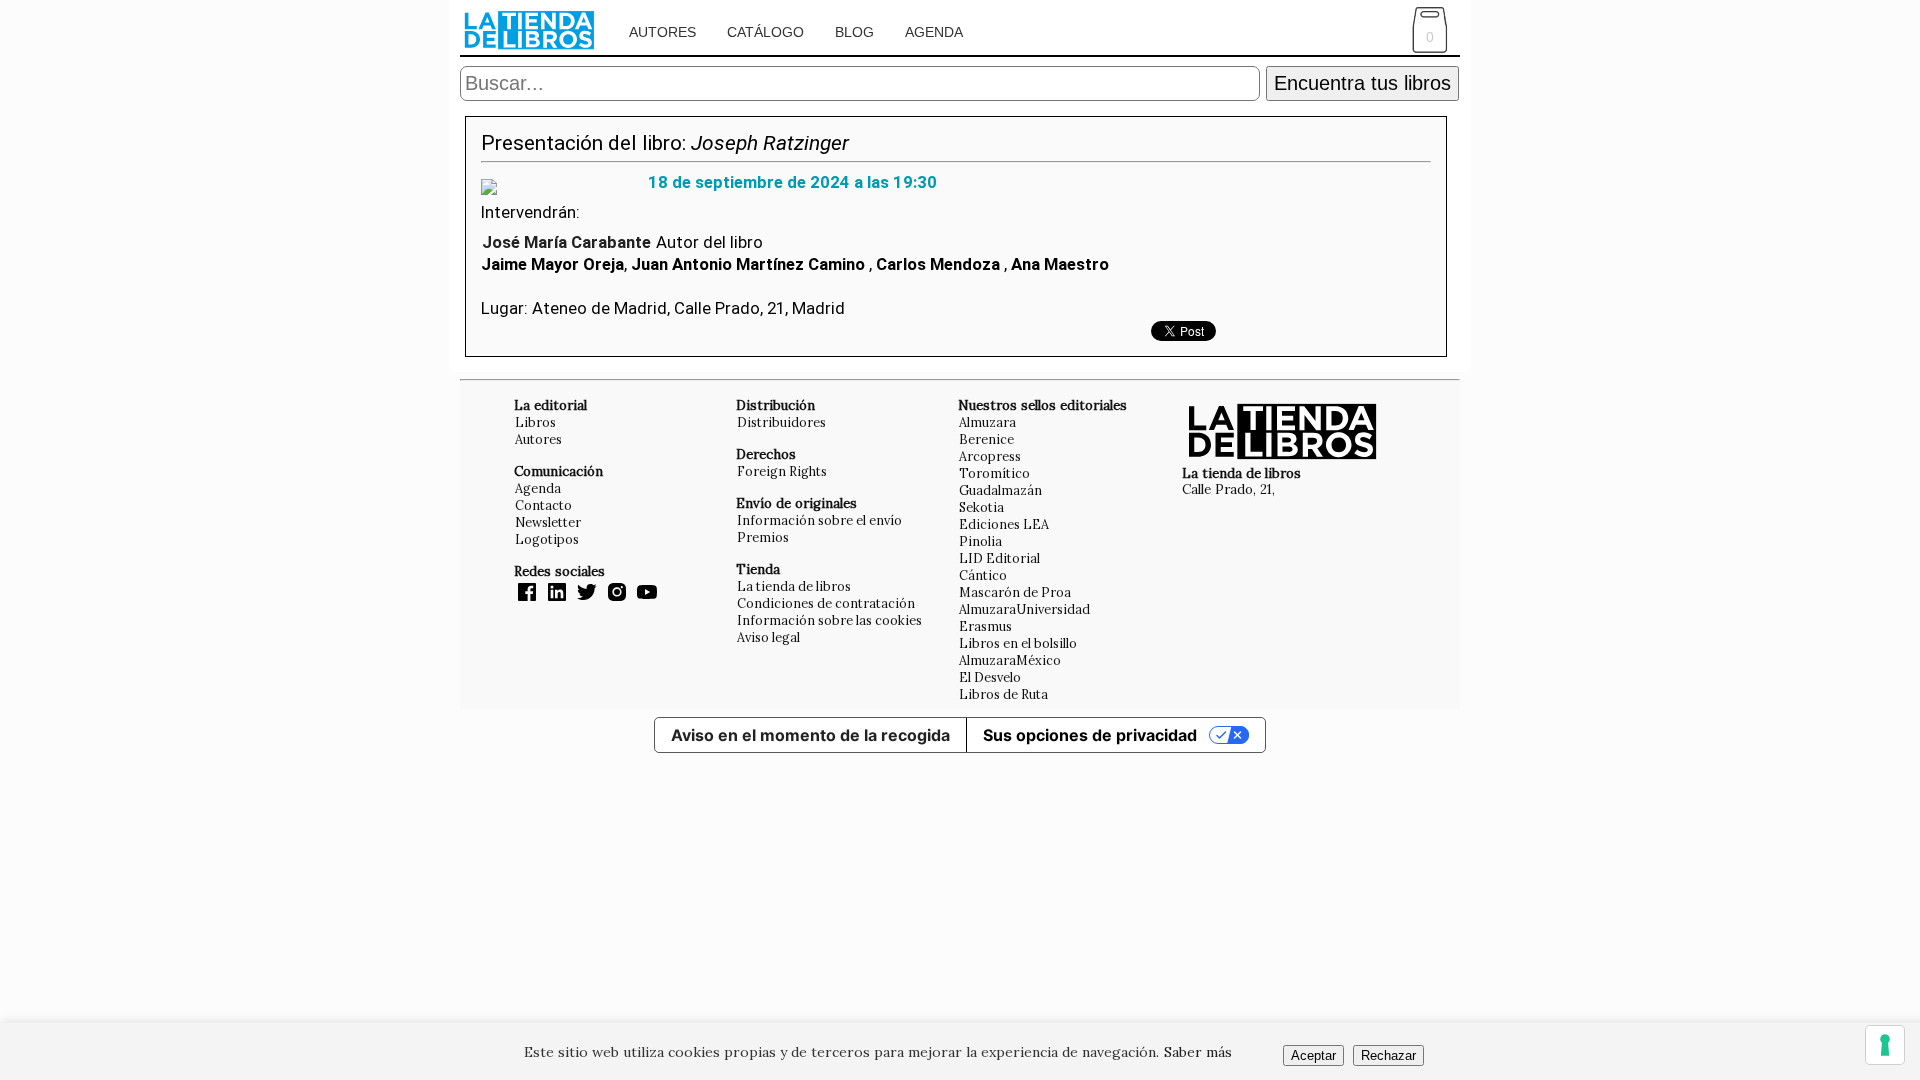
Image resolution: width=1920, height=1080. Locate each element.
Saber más (1198, 1052)
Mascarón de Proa (1015, 592)
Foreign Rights (782, 471)
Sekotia (981, 507)
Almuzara (987, 422)
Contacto (543, 505)
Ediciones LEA (1004, 524)
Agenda (934, 32)
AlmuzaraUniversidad (1024, 609)
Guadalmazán (1000, 490)
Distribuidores (781, 422)
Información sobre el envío (819, 520)
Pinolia (980, 541)
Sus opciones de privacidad (1090, 735)
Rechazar (1388, 1055)
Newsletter (548, 522)
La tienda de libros (794, 586)
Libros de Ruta (1003, 694)
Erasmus (985, 626)
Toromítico (994, 473)
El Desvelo (990, 677)
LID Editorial (999, 558)
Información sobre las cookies (829, 620)
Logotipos (547, 539)
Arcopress (990, 456)
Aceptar (1313, 1055)
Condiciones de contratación (826, 603)
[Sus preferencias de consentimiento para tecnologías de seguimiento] (1885, 1045)
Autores (662, 32)
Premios (763, 537)
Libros (535, 422)
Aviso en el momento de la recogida (810, 735)
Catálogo (765, 32)
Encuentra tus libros (1362, 83)
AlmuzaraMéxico (1010, 660)
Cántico (983, 575)
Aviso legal (768, 637)
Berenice (986, 439)
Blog (854, 32)
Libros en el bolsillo (1018, 643)
